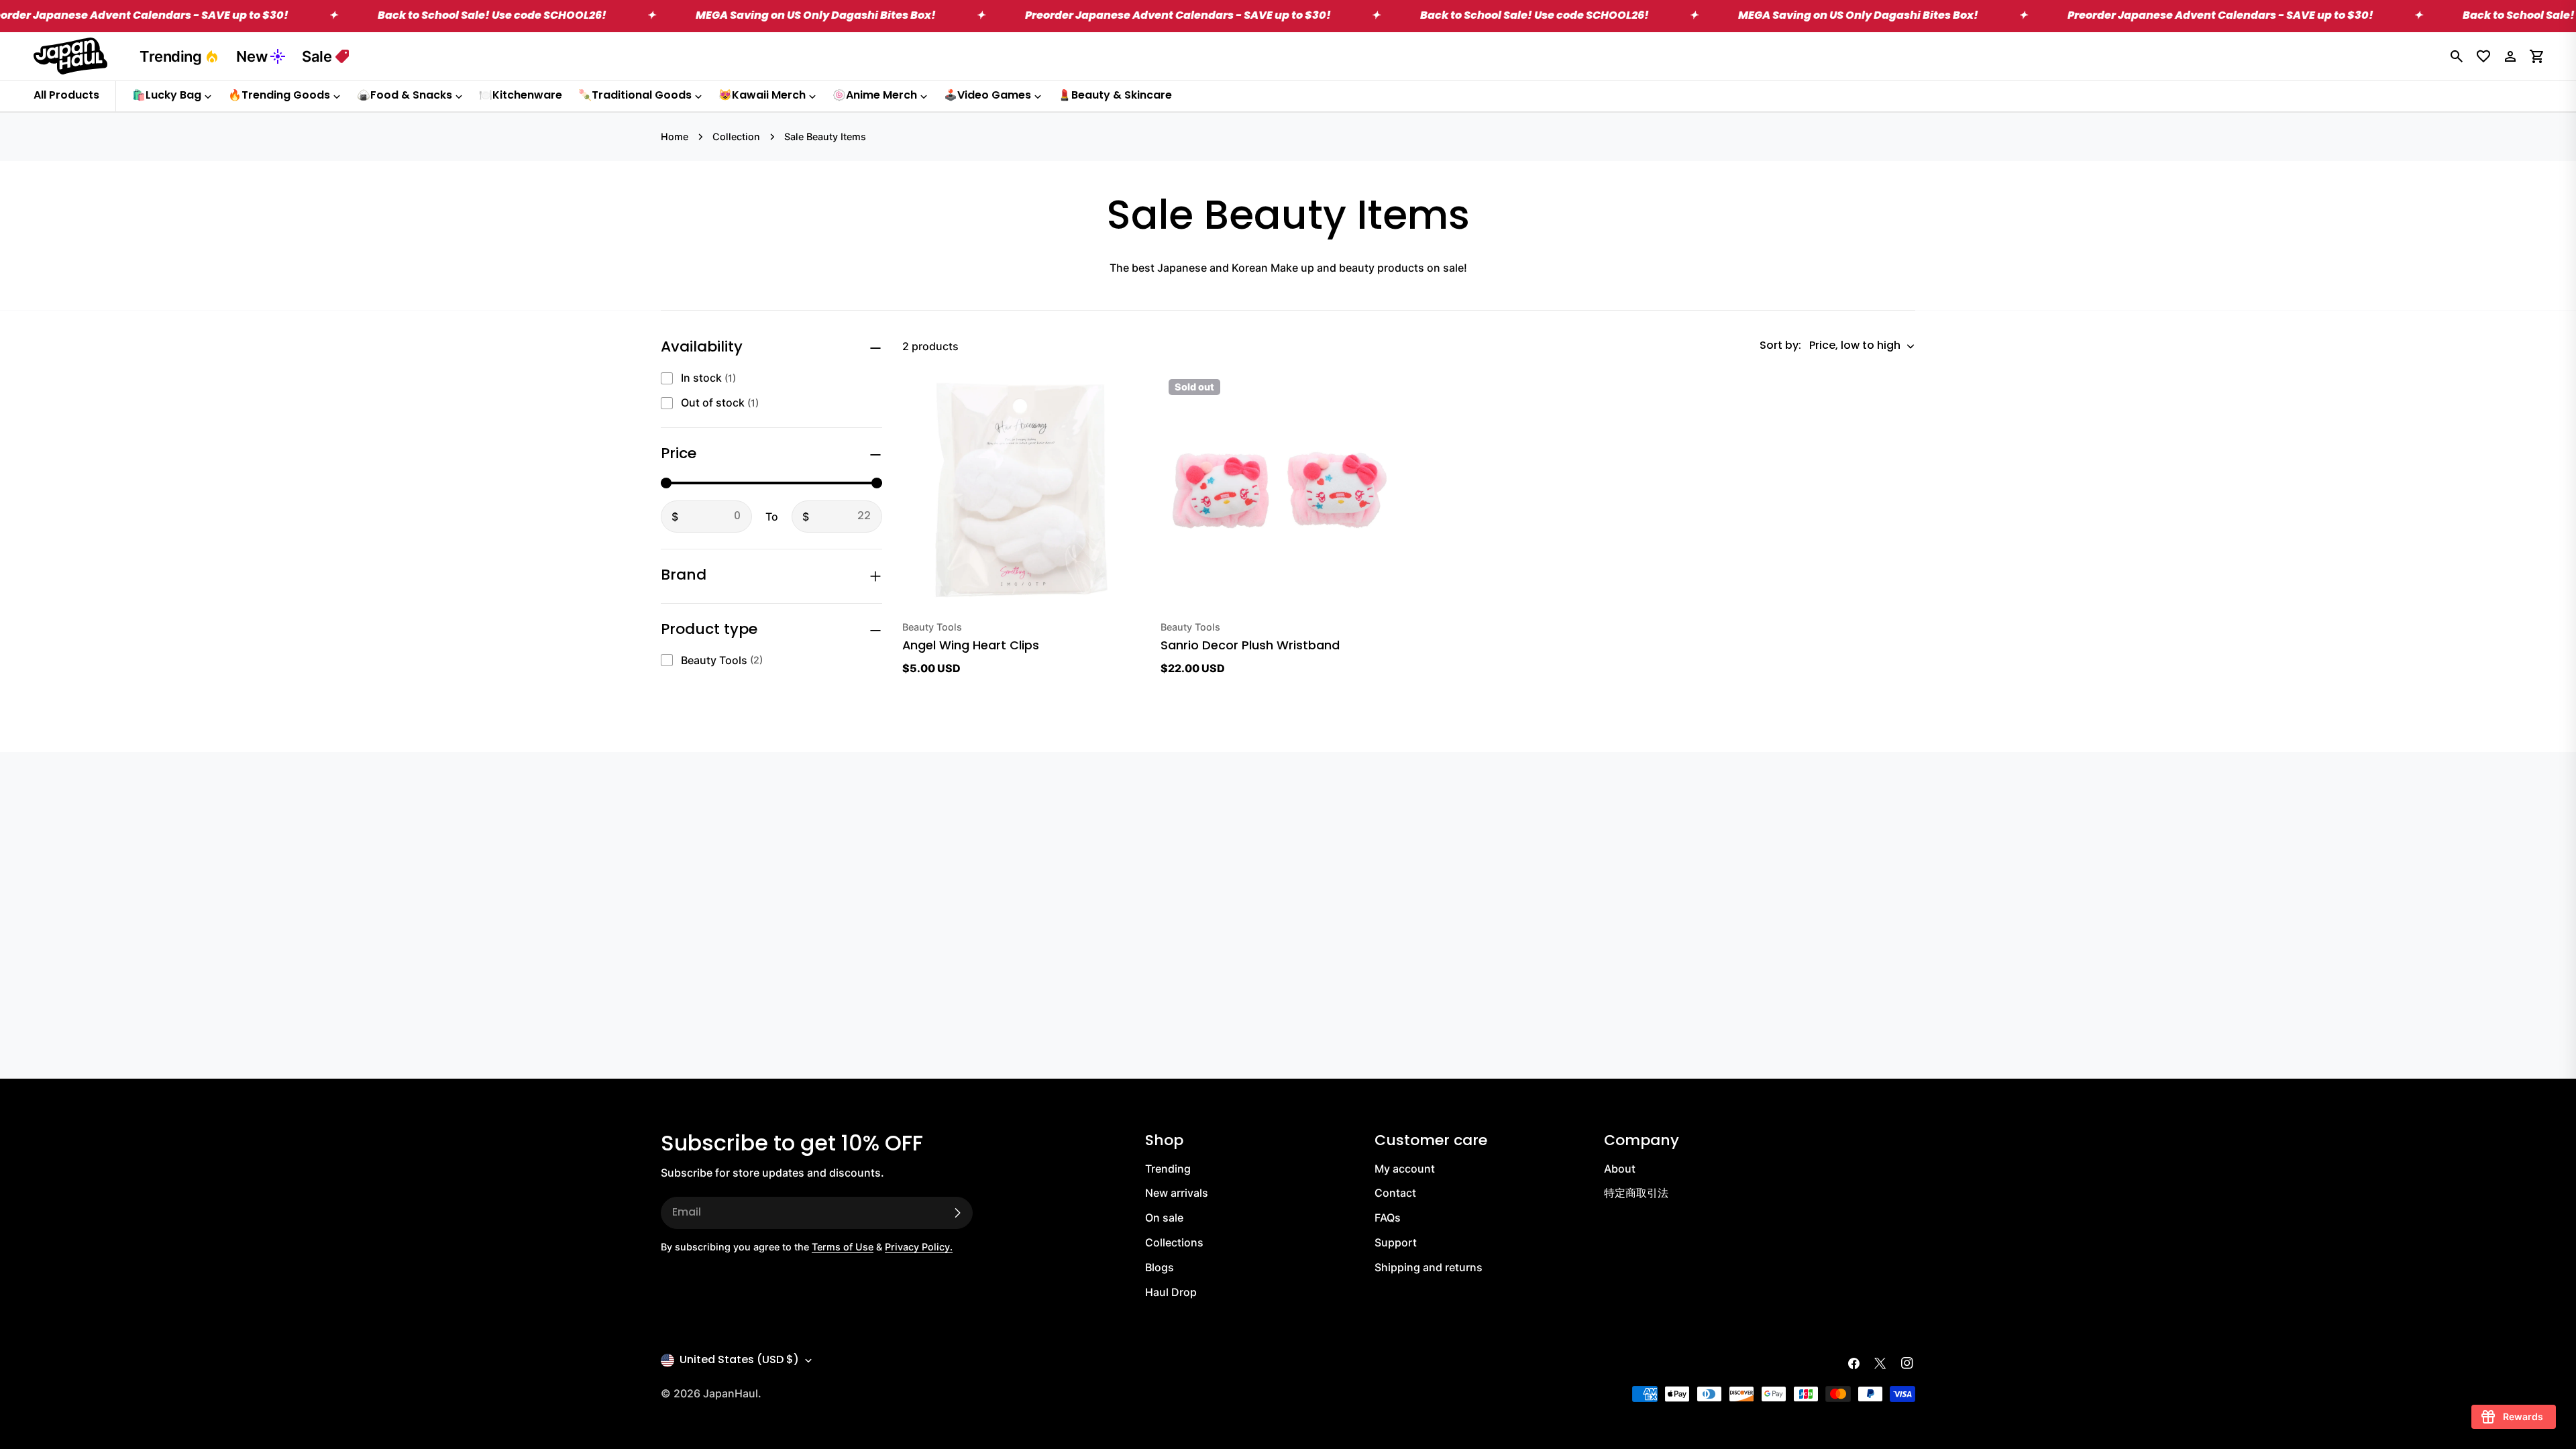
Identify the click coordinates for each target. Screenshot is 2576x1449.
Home (675, 137)
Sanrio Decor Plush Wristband (1250, 646)
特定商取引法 (1636, 1193)
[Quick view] (1130, 426)
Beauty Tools (722, 660)
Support (1396, 1242)
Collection (736, 137)
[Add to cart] (1111, 591)
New (252, 56)
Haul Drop (1171, 1292)
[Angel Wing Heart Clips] (1021, 490)
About (1620, 1169)
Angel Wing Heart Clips (971, 646)
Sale (317, 56)
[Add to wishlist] (1130, 391)
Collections (1174, 1242)
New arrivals (1177, 1193)
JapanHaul (731, 1393)
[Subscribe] (957, 1213)
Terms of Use (843, 1247)
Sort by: (1780, 346)
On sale (1164, 1218)
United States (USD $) (739, 1360)
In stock (708, 378)
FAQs (1388, 1218)
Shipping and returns (1429, 1267)
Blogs (1160, 1267)
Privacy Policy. (919, 1247)
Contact (1395, 1193)
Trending (170, 56)
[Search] (2457, 56)
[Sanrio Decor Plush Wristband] (1280, 490)
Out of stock (720, 402)
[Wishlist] (2483, 56)
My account (1405, 1169)
